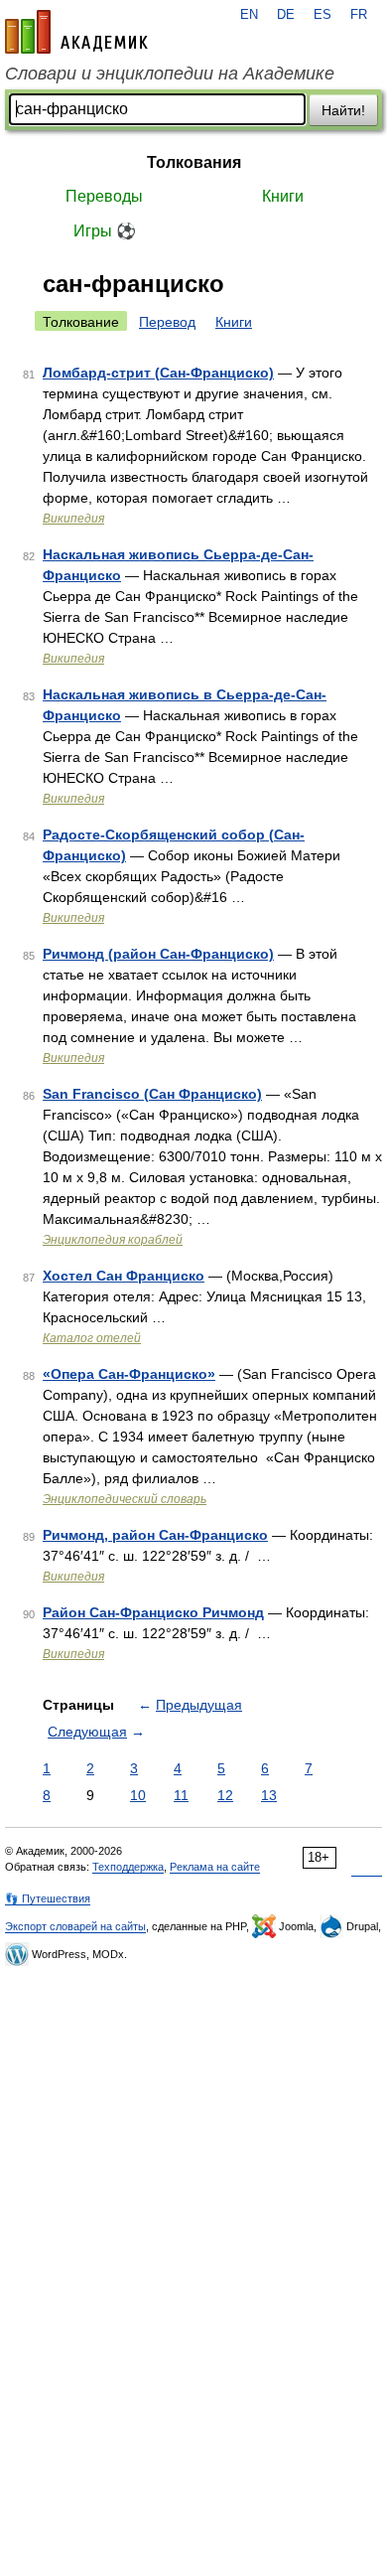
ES (322, 15)
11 (181, 1795)
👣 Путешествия (48, 1898)
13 (269, 1795)
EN (249, 15)
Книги (283, 196)
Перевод (167, 322)
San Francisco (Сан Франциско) (152, 1094)
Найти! (343, 110)
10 (138, 1795)
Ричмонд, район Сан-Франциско (155, 1535)
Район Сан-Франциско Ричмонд (153, 1612)
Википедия (73, 519)
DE (286, 15)
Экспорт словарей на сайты (75, 1926)
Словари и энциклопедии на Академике (170, 74)
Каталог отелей (92, 1338)
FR (359, 15)
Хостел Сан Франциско (124, 1276)
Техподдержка (128, 1867)
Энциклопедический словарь (125, 1499)
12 (225, 1795)
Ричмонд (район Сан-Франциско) (158, 954)
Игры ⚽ (105, 231)
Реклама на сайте (215, 1867)
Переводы (104, 196)
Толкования (194, 162)
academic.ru (76, 32)
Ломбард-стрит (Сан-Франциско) (158, 373)
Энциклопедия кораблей (113, 1240)
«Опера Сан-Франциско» (129, 1374)
